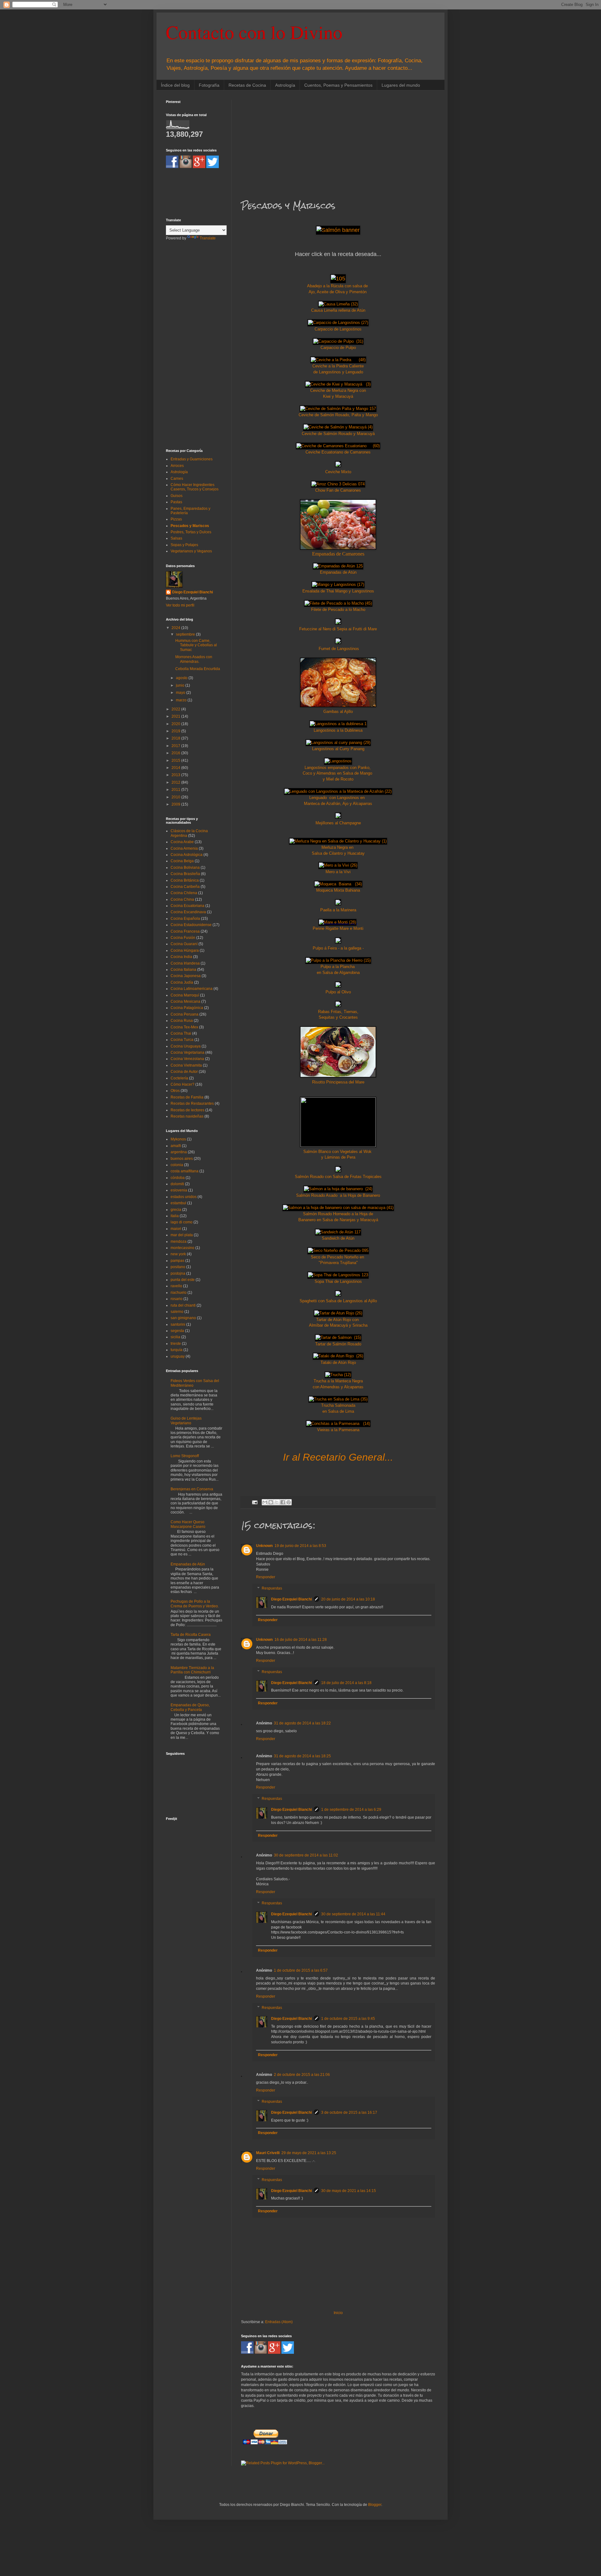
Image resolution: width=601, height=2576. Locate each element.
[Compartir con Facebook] (283, 1502)
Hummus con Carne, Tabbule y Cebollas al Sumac (196, 645)
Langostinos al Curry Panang (338, 749)
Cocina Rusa (182, 1021)
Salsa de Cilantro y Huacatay (338, 853)
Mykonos (178, 1139)
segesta (177, 1331)
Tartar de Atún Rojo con (338, 1320)
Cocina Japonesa (186, 976)
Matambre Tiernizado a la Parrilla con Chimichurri (192, 1670)
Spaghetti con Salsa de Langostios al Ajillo (338, 1301)
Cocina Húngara (185, 950)
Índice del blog (175, 85)
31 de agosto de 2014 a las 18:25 (302, 1756)
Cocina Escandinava (188, 912)
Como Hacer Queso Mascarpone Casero (188, 1524)
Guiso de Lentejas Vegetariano (186, 1421)
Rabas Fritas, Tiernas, (338, 1012)
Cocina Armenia (184, 848)
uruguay (178, 1356)
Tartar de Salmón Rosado (338, 1344)
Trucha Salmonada (338, 1405)
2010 (176, 797)
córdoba (178, 1178)
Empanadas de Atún (338, 572)
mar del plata (182, 1235)
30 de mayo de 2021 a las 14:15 (349, 2191)
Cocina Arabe (182, 842)
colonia (177, 1165)
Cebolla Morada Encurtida (198, 669)
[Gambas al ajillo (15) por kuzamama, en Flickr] (338, 706)
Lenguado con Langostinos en (338, 798)
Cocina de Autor (184, 1072)
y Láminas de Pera (338, 1157)
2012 (176, 782)
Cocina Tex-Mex (184, 1027)
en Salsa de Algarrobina (338, 973)
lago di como (182, 1222)
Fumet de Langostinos (339, 649)
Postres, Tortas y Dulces (191, 532)
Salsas (176, 538)
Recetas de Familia (187, 1097)
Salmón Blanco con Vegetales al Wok (338, 1152)
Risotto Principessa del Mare (338, 1082)
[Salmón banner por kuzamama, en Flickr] (338, 230)
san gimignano (183, 1318)
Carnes (177, 479)
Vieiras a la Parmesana (338, 1430)
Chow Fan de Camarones (338, 490)
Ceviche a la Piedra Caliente (338, 366)
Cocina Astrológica (187, 855)
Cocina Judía (182, 982)
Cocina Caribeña (185, 887)
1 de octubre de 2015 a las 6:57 (301, 1970)
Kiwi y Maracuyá (338, 396)
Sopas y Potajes (184, 545)
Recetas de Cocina (247, 85)
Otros (175, 1091)
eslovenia (179, 1190)
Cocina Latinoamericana (192, 989)
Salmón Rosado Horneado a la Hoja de (338, 1214)
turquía (177, 1350)
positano (178, 1267)
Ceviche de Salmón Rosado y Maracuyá (338, 434)
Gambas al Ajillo (338, 712)
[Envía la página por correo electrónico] (254, 1502)
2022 (176, 709)
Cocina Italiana (183, 970)
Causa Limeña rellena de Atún (338, 310)
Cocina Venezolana (187, 1059)
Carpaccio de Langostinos (338, 329)
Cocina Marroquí (185, 995)
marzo (182, 700)
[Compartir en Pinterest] (289, 1502)
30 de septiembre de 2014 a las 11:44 (353, 1914)
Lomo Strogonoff (185, 1456)
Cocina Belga (182, 861)
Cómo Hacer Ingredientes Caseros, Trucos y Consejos (195, 487)
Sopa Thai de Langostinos (338, 1281)
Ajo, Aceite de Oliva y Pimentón (338, 292)
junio (181, 685)
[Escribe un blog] (271, 1502)
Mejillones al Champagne (338, 823)
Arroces (177, 466)
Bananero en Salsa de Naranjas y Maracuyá (338, 1220)
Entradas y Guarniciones (192, 459)
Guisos (177, 496)
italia (175, 1216)
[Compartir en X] (277, 1502)
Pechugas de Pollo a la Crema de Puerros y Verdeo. (195, 1604)
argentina (179, 1152)
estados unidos (184, 1197)
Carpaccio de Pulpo (338, 348)
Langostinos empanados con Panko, (338, 768)
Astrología (285, 85)
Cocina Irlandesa (185, 963)
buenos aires (182, 1159)
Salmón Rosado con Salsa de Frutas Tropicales (338, 1177)
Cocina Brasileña (185, 874)
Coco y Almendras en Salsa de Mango (338, 773)
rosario (177, 1299)
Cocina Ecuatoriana (187, 906)
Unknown (264, 1546)
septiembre (186, 634)
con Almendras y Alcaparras (338, 1387)
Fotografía (209, 85)
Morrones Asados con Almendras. (194, 659)
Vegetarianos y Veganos (191, 551)
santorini (178, 1324)
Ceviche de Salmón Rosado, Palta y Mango (338, 415)
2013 (176, 775)
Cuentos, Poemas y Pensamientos (338, 85)
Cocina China (182, 899)
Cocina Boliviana (185, 868)
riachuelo (179, 1293)
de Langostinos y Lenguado (338, 372)
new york (178, 1254)
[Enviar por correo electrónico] (265, 1502)
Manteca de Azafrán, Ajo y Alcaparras (338, 804)
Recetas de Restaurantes (192, 1104)
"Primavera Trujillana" (338, 1263)
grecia (176, 1210)
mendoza (179, 1242)
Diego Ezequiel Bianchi (291, 1599)
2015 (176, 761)
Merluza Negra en (338, 847)
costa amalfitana (185, 1171)
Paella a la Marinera (338, 910)
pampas (177, 1261)
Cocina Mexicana (185, 1001)
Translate (208, 238)
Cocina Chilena (184, 893)
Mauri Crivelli (268, 2153)
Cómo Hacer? (182, 1084)
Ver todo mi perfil (180, 605)
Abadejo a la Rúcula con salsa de (338, 286)
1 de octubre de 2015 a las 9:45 (348, 2019)
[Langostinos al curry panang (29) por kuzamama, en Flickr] (338, 743)
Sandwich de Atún (338, 1238)
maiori (176, 1229)
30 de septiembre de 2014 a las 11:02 (306, 1855)
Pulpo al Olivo (338, 992)
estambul (178, 1203)
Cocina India (181, 957)
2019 (176, 731)
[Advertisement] (338, 144)
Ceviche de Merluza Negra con (338, 390)
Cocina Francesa (185, 931)
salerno (177, 1312)
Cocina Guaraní (184, 944)
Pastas (176, 502)
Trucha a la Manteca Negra (338, 1381)
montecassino (182, 1248)
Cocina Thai (181, 1033)
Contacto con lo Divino (254, 32)
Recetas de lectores (187, 1110)
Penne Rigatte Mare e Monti (338, 928)
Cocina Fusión (183, 938)
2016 (176, 753)
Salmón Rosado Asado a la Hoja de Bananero (338, 1195)
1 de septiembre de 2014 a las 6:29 (351, 1810)
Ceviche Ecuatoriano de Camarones (338, 452)
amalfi (176, 1146)
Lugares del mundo (401, 85)
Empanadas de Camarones (338, 554)
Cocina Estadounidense (191, 925)
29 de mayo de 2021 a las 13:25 (309, 2153)
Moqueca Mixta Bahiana (338, 890)
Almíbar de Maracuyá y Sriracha (338, 1325)
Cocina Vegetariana (187, 1052)
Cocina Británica (185, 880)
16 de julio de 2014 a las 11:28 (301, 1640)
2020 (176, 724)
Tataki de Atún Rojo (338, 1362)
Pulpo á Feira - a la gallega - (338, 948)
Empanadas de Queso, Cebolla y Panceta (190, 1707)
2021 (176, 716)
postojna (178, 1273)
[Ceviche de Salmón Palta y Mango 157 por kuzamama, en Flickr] (338, 409)
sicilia (175, 1337)
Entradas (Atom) (279, 2322)
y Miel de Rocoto (338, 779)
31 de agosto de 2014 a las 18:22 (302, 1723)
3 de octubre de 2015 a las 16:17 (349, 2113)
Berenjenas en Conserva (192, 1489)
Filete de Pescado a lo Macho (338, 609)
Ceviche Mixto (338, 472)
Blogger (375, 2505)
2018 (176, 738)
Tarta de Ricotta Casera (191, 1635)
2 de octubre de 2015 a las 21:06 (302, 2075)
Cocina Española (185, 919)
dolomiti (177, 1184)
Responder (266, 1577)
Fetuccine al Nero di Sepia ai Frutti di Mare (338, 629)
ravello (176, 1286)
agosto (182, 678)
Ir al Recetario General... (338, 1457)
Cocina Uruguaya (186, 1046)
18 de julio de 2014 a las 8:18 (346, 1683)
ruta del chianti (183, 1305)
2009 (176, 804)
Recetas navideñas (187, 1116)
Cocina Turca (182, 1040)
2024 (176, 628)
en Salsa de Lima (338, 1411)
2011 (176, 790)
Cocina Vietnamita (186, 1065)
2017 (176, 746)
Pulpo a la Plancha (338, 967)
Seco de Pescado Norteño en (338, 1257)
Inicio (338, 2313)
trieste (176, 1344)
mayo (181, 693)
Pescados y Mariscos (190, 526)
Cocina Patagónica (187, 1008)
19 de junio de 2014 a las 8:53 (300, 1546)
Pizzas (176, 519)
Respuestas (272, 1588)
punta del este (183, 1280)
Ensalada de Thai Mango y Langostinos (338, 591)
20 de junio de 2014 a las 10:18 (348, 1599)
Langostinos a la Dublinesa (338, 730)
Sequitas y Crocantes (338, 1017)
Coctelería (179, 1078)
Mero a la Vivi (338, 872)
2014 (176, 768)
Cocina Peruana (185, 1014)
